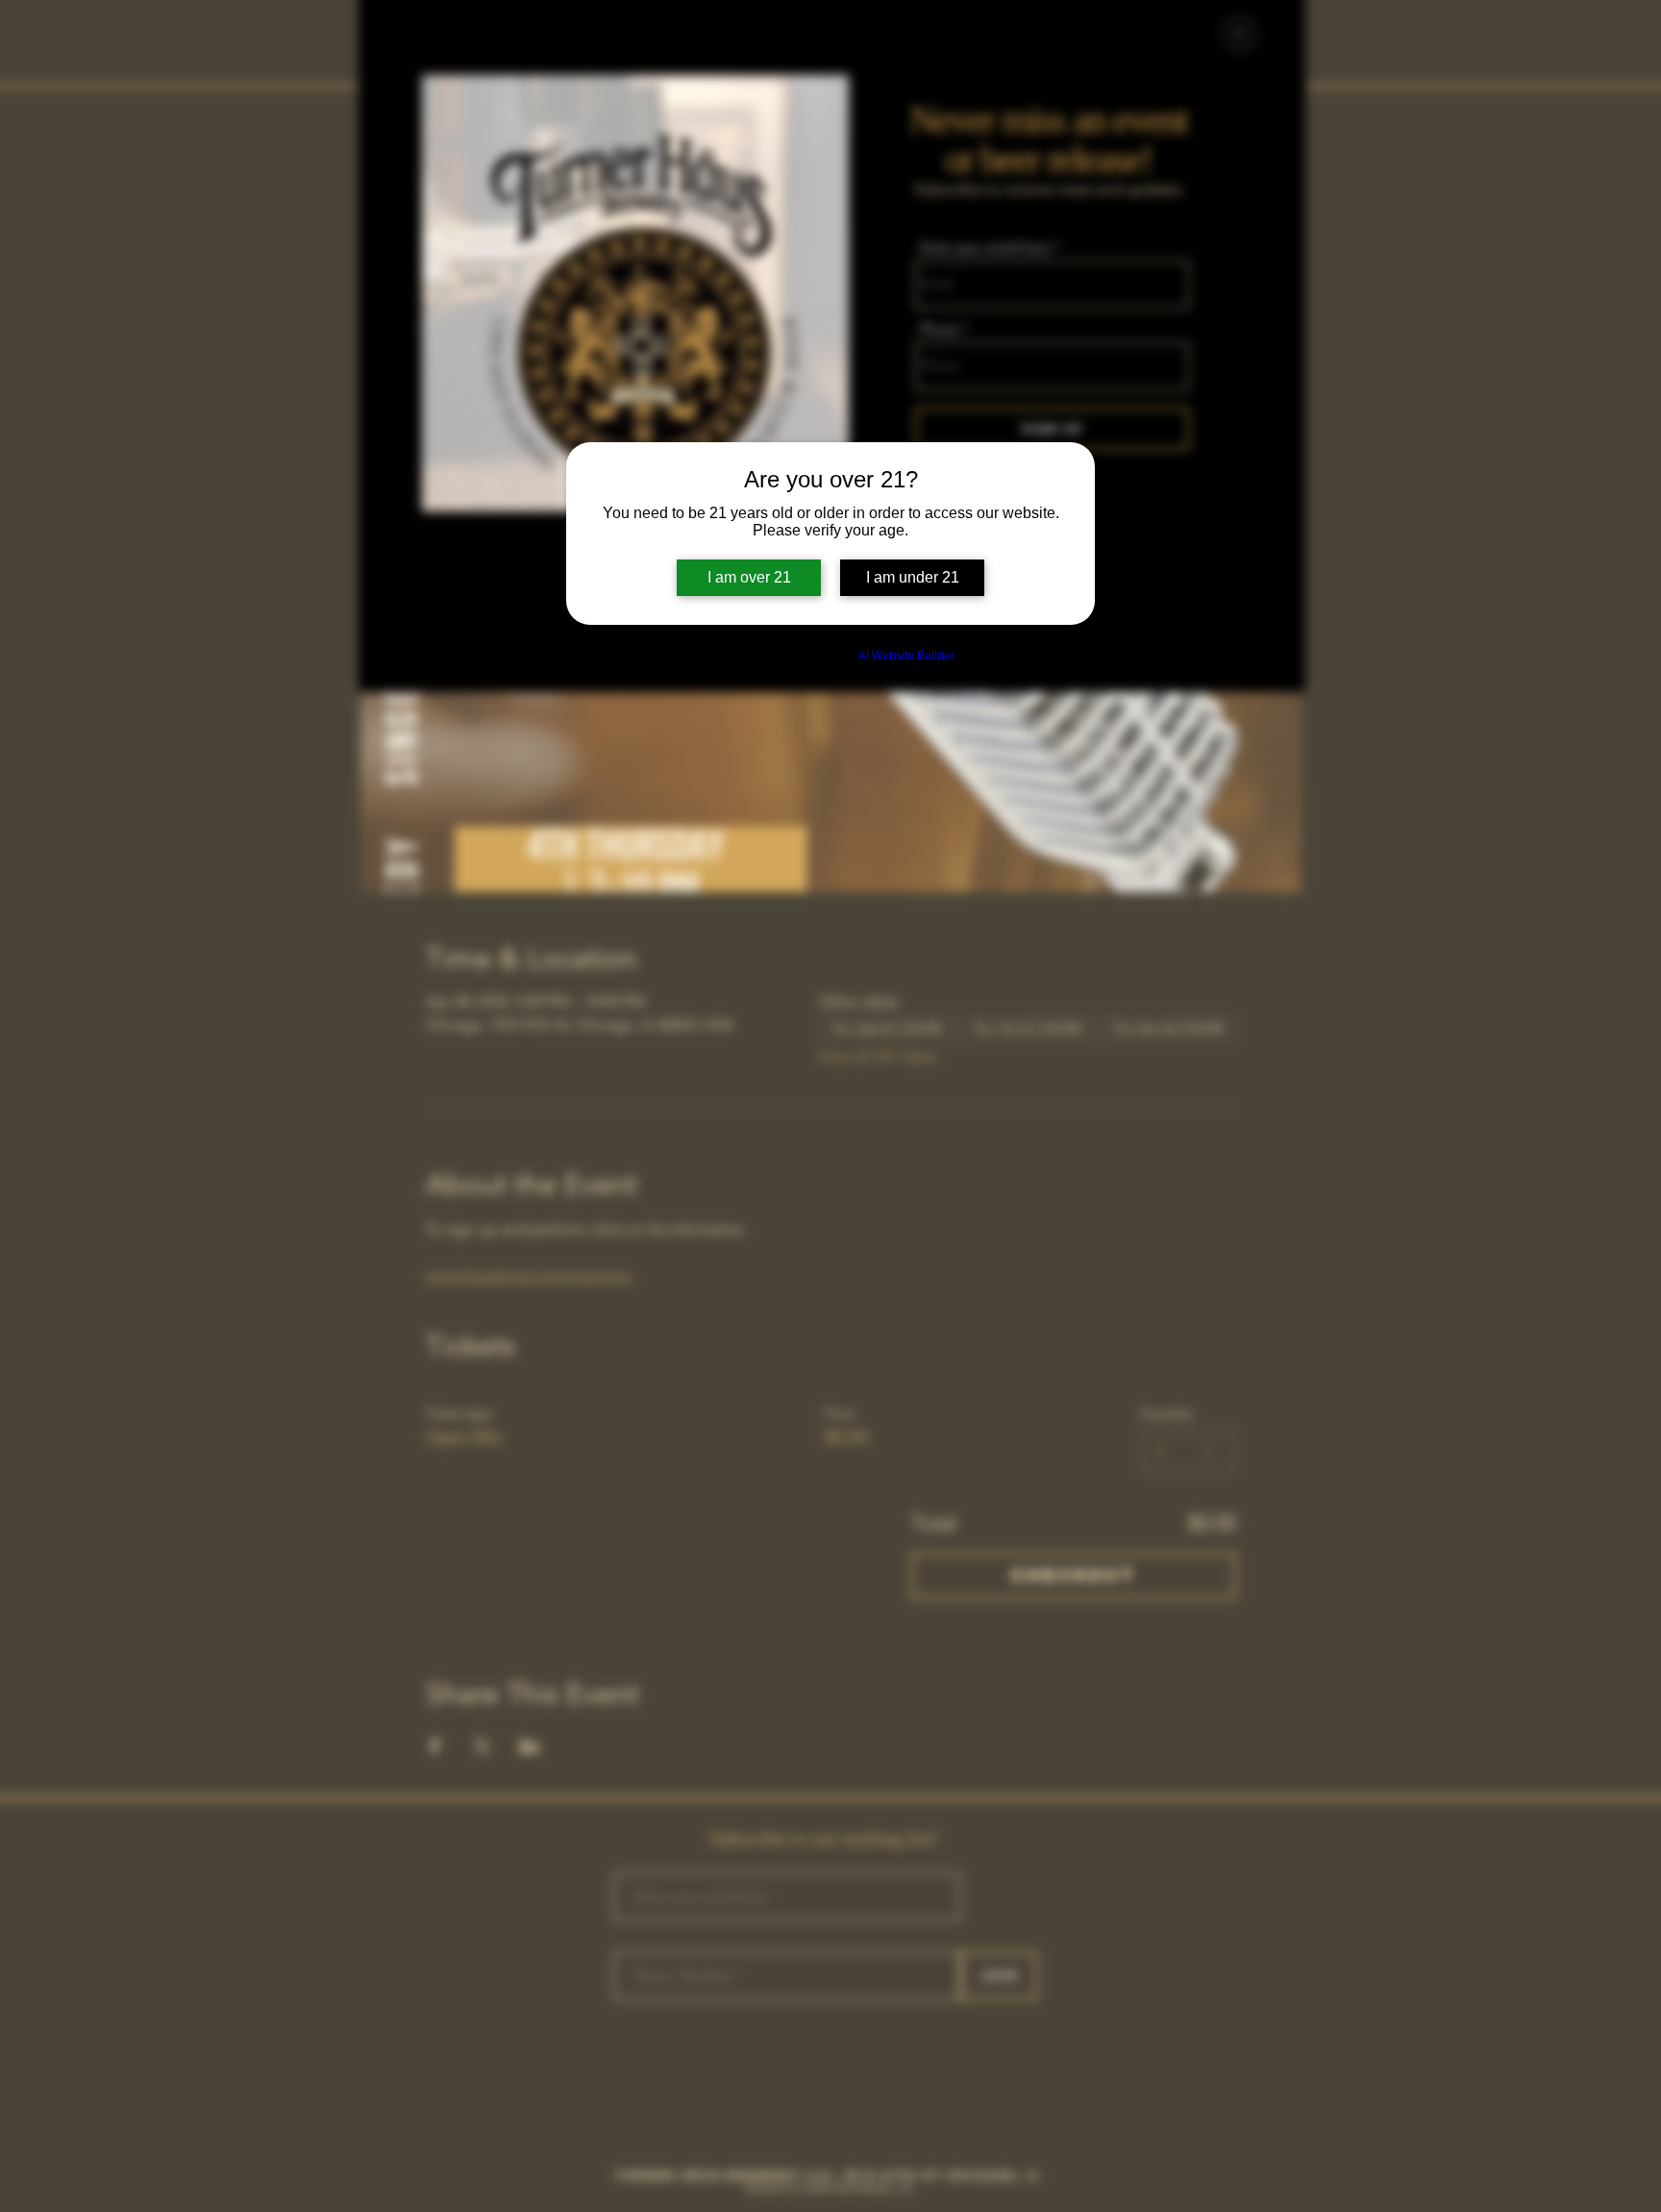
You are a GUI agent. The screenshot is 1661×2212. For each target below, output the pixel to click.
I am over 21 (749, 577)
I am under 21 (913, 577)
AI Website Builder (906, 656)
